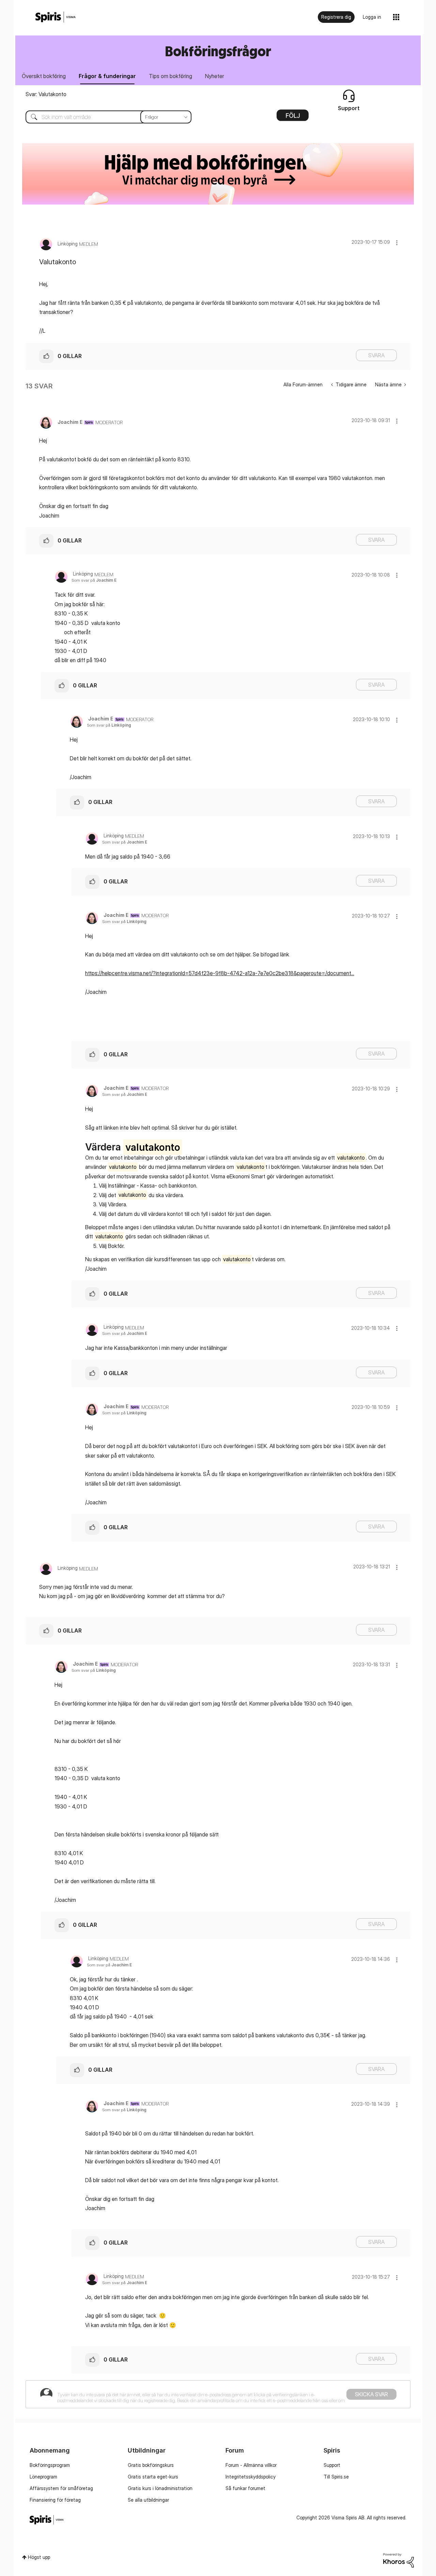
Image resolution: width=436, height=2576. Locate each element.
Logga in (372, 17)
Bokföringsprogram (50, 2465)
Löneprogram (43, 2477)
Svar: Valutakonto (46, 94)
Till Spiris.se (336, 2477)
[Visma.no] (56, 17)
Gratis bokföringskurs (151, 2465)
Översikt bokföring (44, 76)
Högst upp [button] (39, 2557)
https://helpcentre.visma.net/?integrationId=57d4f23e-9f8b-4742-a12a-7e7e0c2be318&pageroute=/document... (220, 973)
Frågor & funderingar (107, 76)
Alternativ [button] (293, 118)
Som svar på (94, 580)
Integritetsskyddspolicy (251, 2477)
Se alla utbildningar (148, 2500)
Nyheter (215, 76)
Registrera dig (336, 17)
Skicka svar (371, 2394)
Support (332, 2465)
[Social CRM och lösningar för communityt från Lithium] (399, 2559)
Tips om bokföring (170, 76)
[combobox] (103, 117)
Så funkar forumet (245, 2488)
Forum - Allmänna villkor (251, 2465)
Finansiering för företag (55, 2500)
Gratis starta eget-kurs (153, 2477)
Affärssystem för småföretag (61, 2488)
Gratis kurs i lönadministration (160, 2488)
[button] (397, 243)
